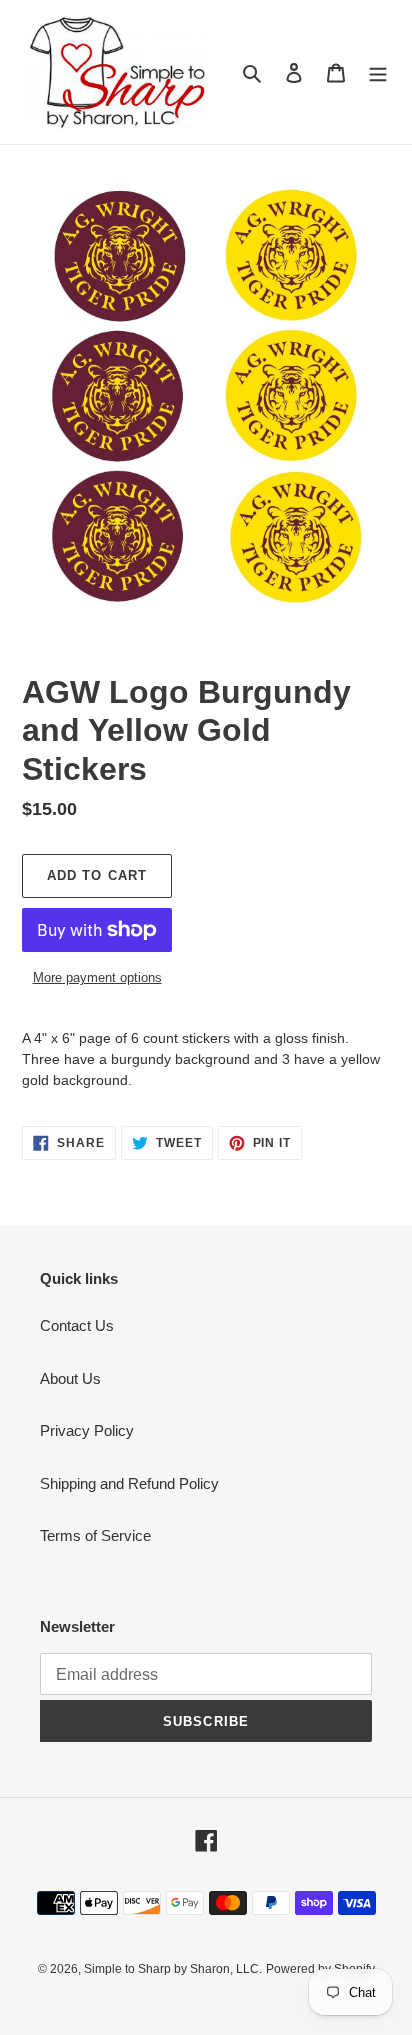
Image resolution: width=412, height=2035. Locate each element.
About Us (70, 1378)
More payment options (97, 977)
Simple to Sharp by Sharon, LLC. (173, 1969)
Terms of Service (95, 1535)
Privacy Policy (87, 1430)
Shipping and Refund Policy (129, 1483)
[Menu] (378, 72)
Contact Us (77, 1325)
